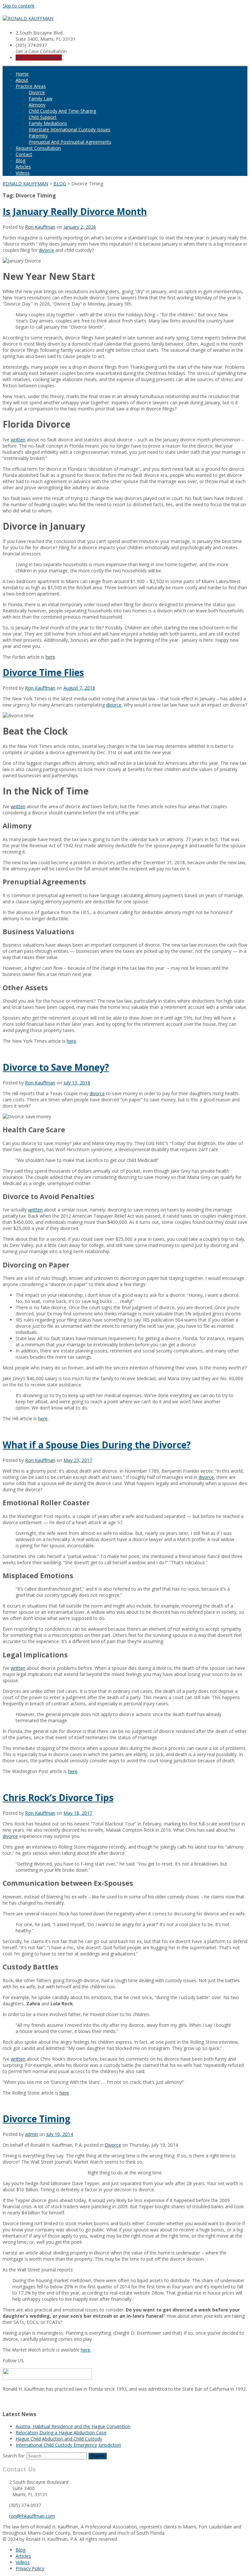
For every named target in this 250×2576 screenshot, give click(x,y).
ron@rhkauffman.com (32, 2516)
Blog (21, 160)
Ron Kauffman (40, 227)
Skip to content (19, 6)
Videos (23, 173)
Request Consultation (38, 148)
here (50, 657)
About (22, 80)
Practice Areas (31, 86)
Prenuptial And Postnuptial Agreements (70, 142)
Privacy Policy (30, 2568)
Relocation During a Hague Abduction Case (61, 2433)
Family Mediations (48, 123)
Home (22, 74)
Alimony (37, 105)
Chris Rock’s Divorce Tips (58, 1797)
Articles (23, 167)
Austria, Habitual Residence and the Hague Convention (73, 2426)
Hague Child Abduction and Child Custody (59, 2439)
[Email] (5, 2401)
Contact (24, 154)
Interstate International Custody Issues (69, 129)
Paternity (38, 136)
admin (32, 2134)
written (18, 440)
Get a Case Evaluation (39, 57)
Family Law (41, 99)
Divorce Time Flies (43, 672)
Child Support (43, 117)
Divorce (37, 92)
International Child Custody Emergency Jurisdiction (68, 2445)
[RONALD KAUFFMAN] (28, 18)
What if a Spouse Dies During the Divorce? (97, 1445)
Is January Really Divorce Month (75, 211)
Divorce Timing (36, 2119)
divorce (46, 250)
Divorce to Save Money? (56, 1067)
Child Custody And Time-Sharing (62, 111)
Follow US (13, 2361)
